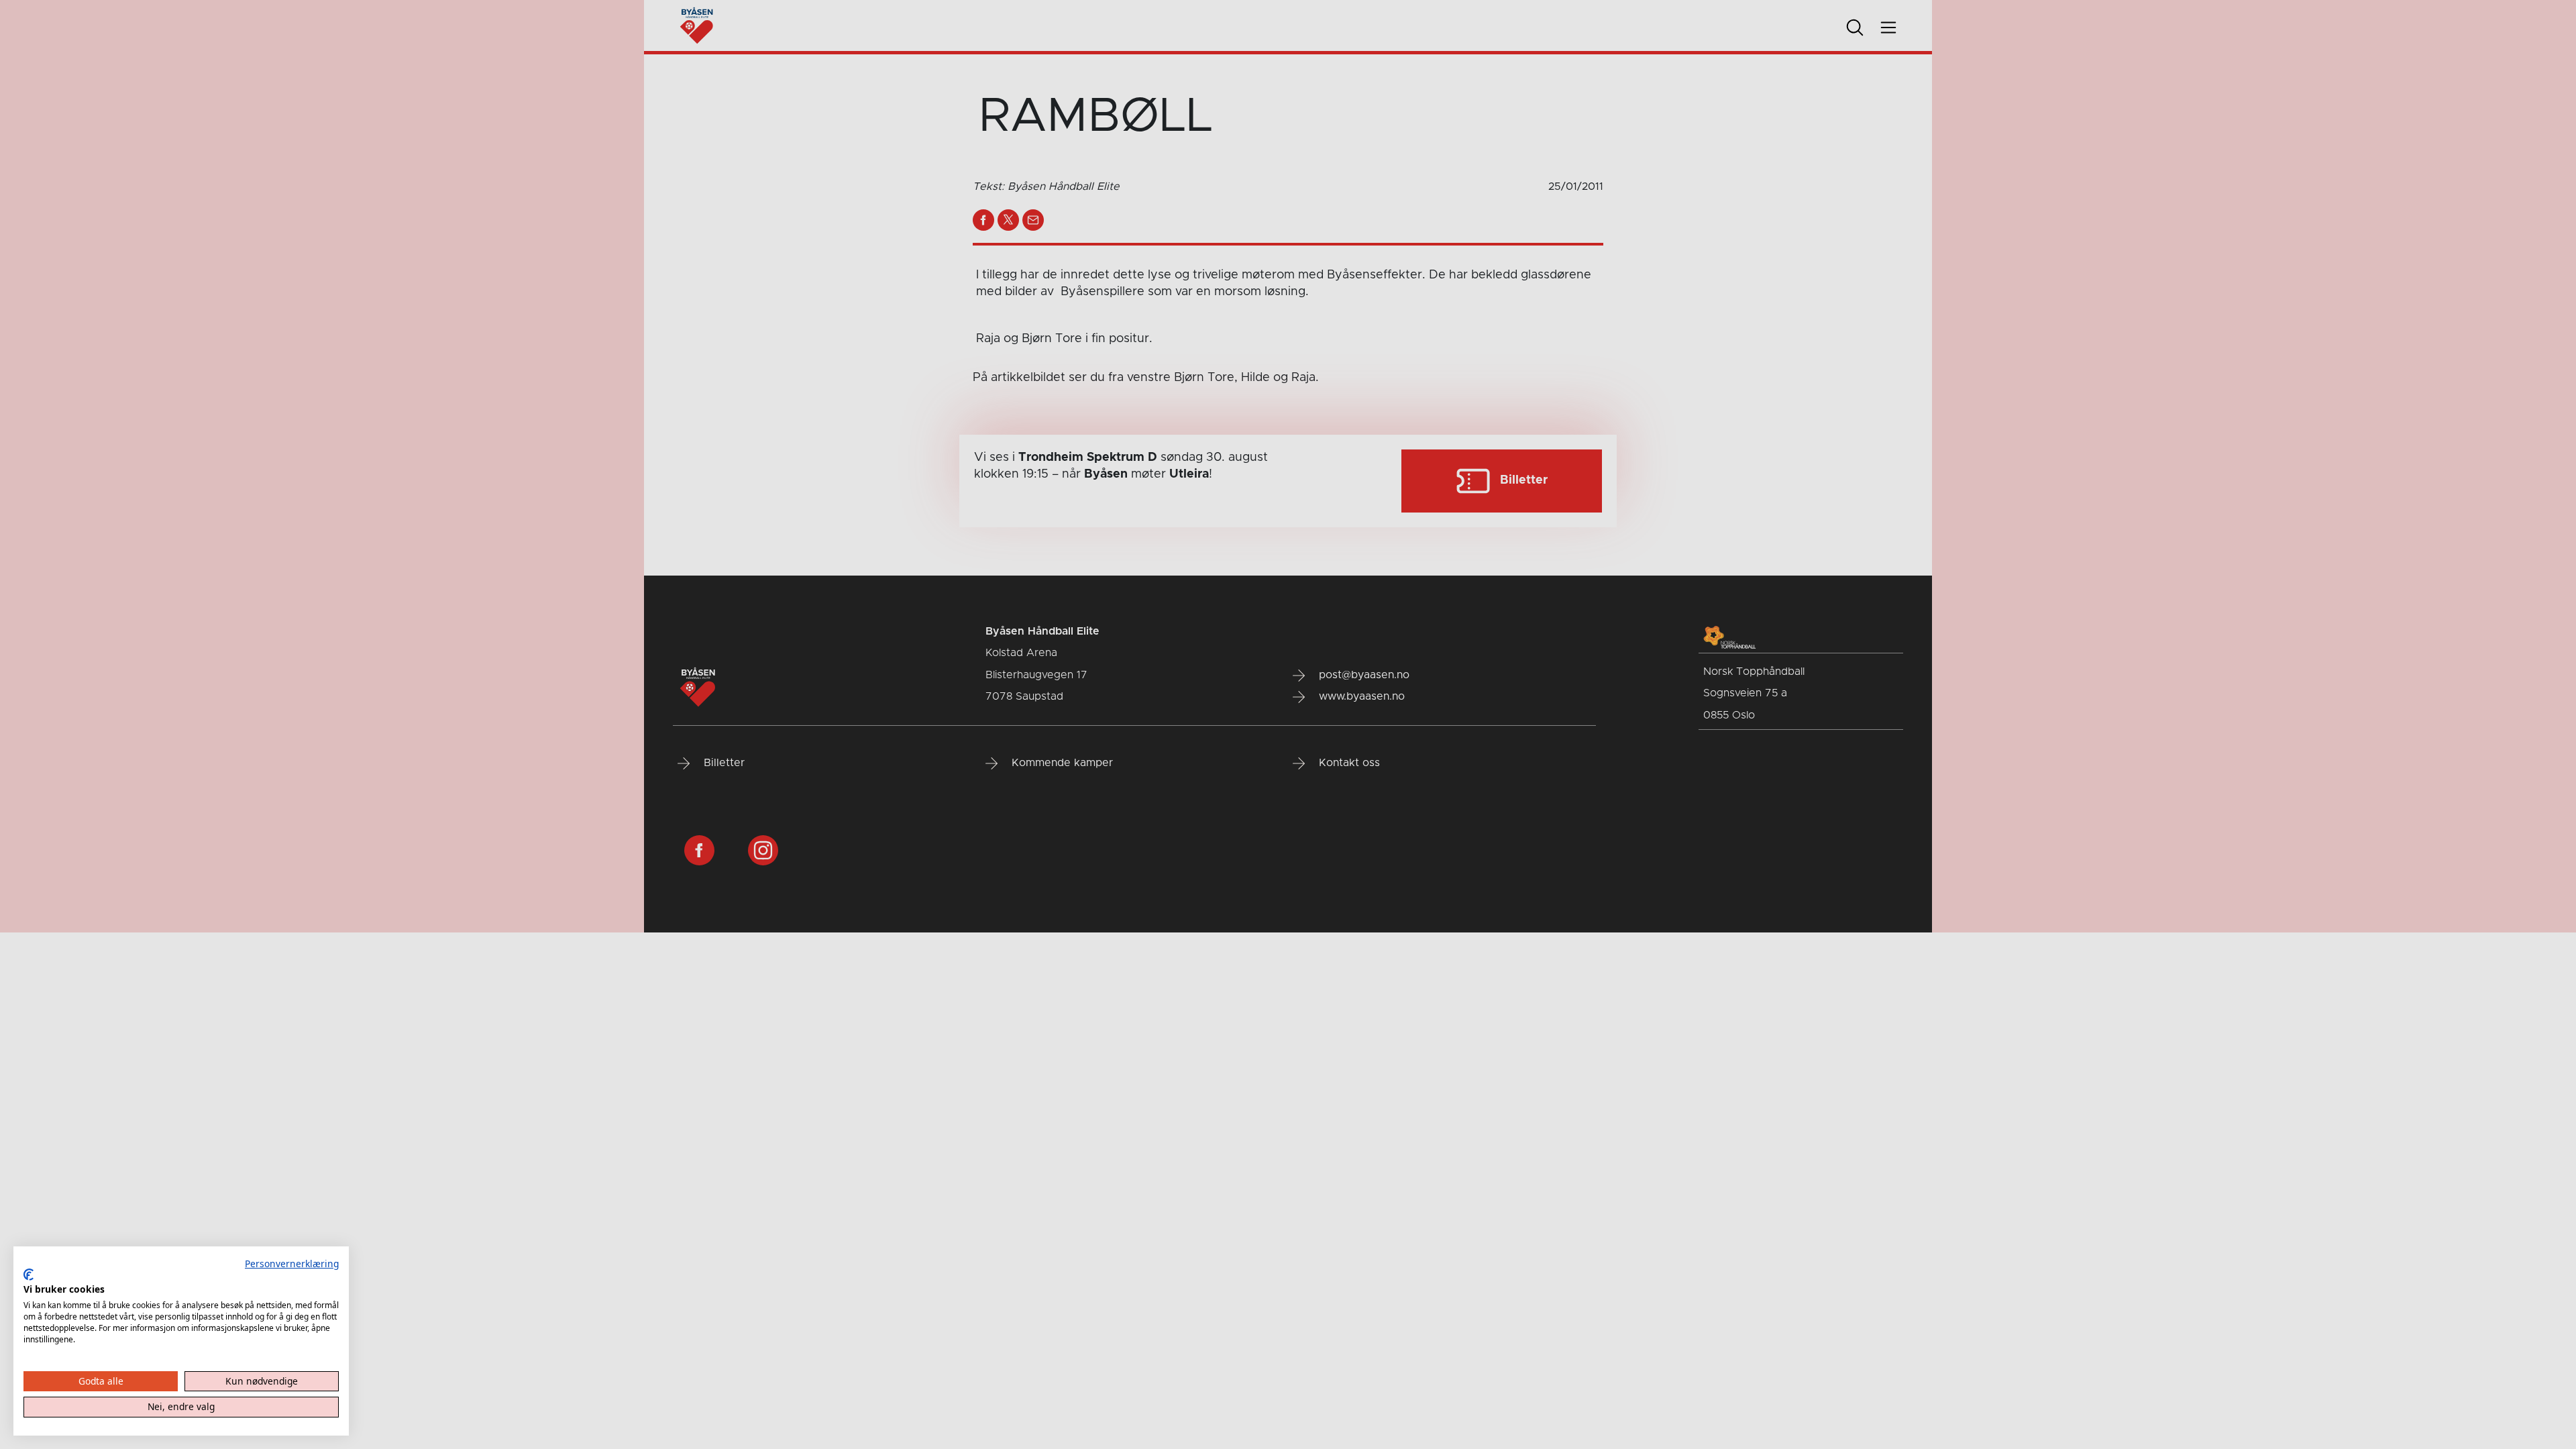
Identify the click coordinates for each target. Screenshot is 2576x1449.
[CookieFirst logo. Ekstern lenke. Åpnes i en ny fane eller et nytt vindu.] (29, 1275)
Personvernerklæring (292, 1264)
